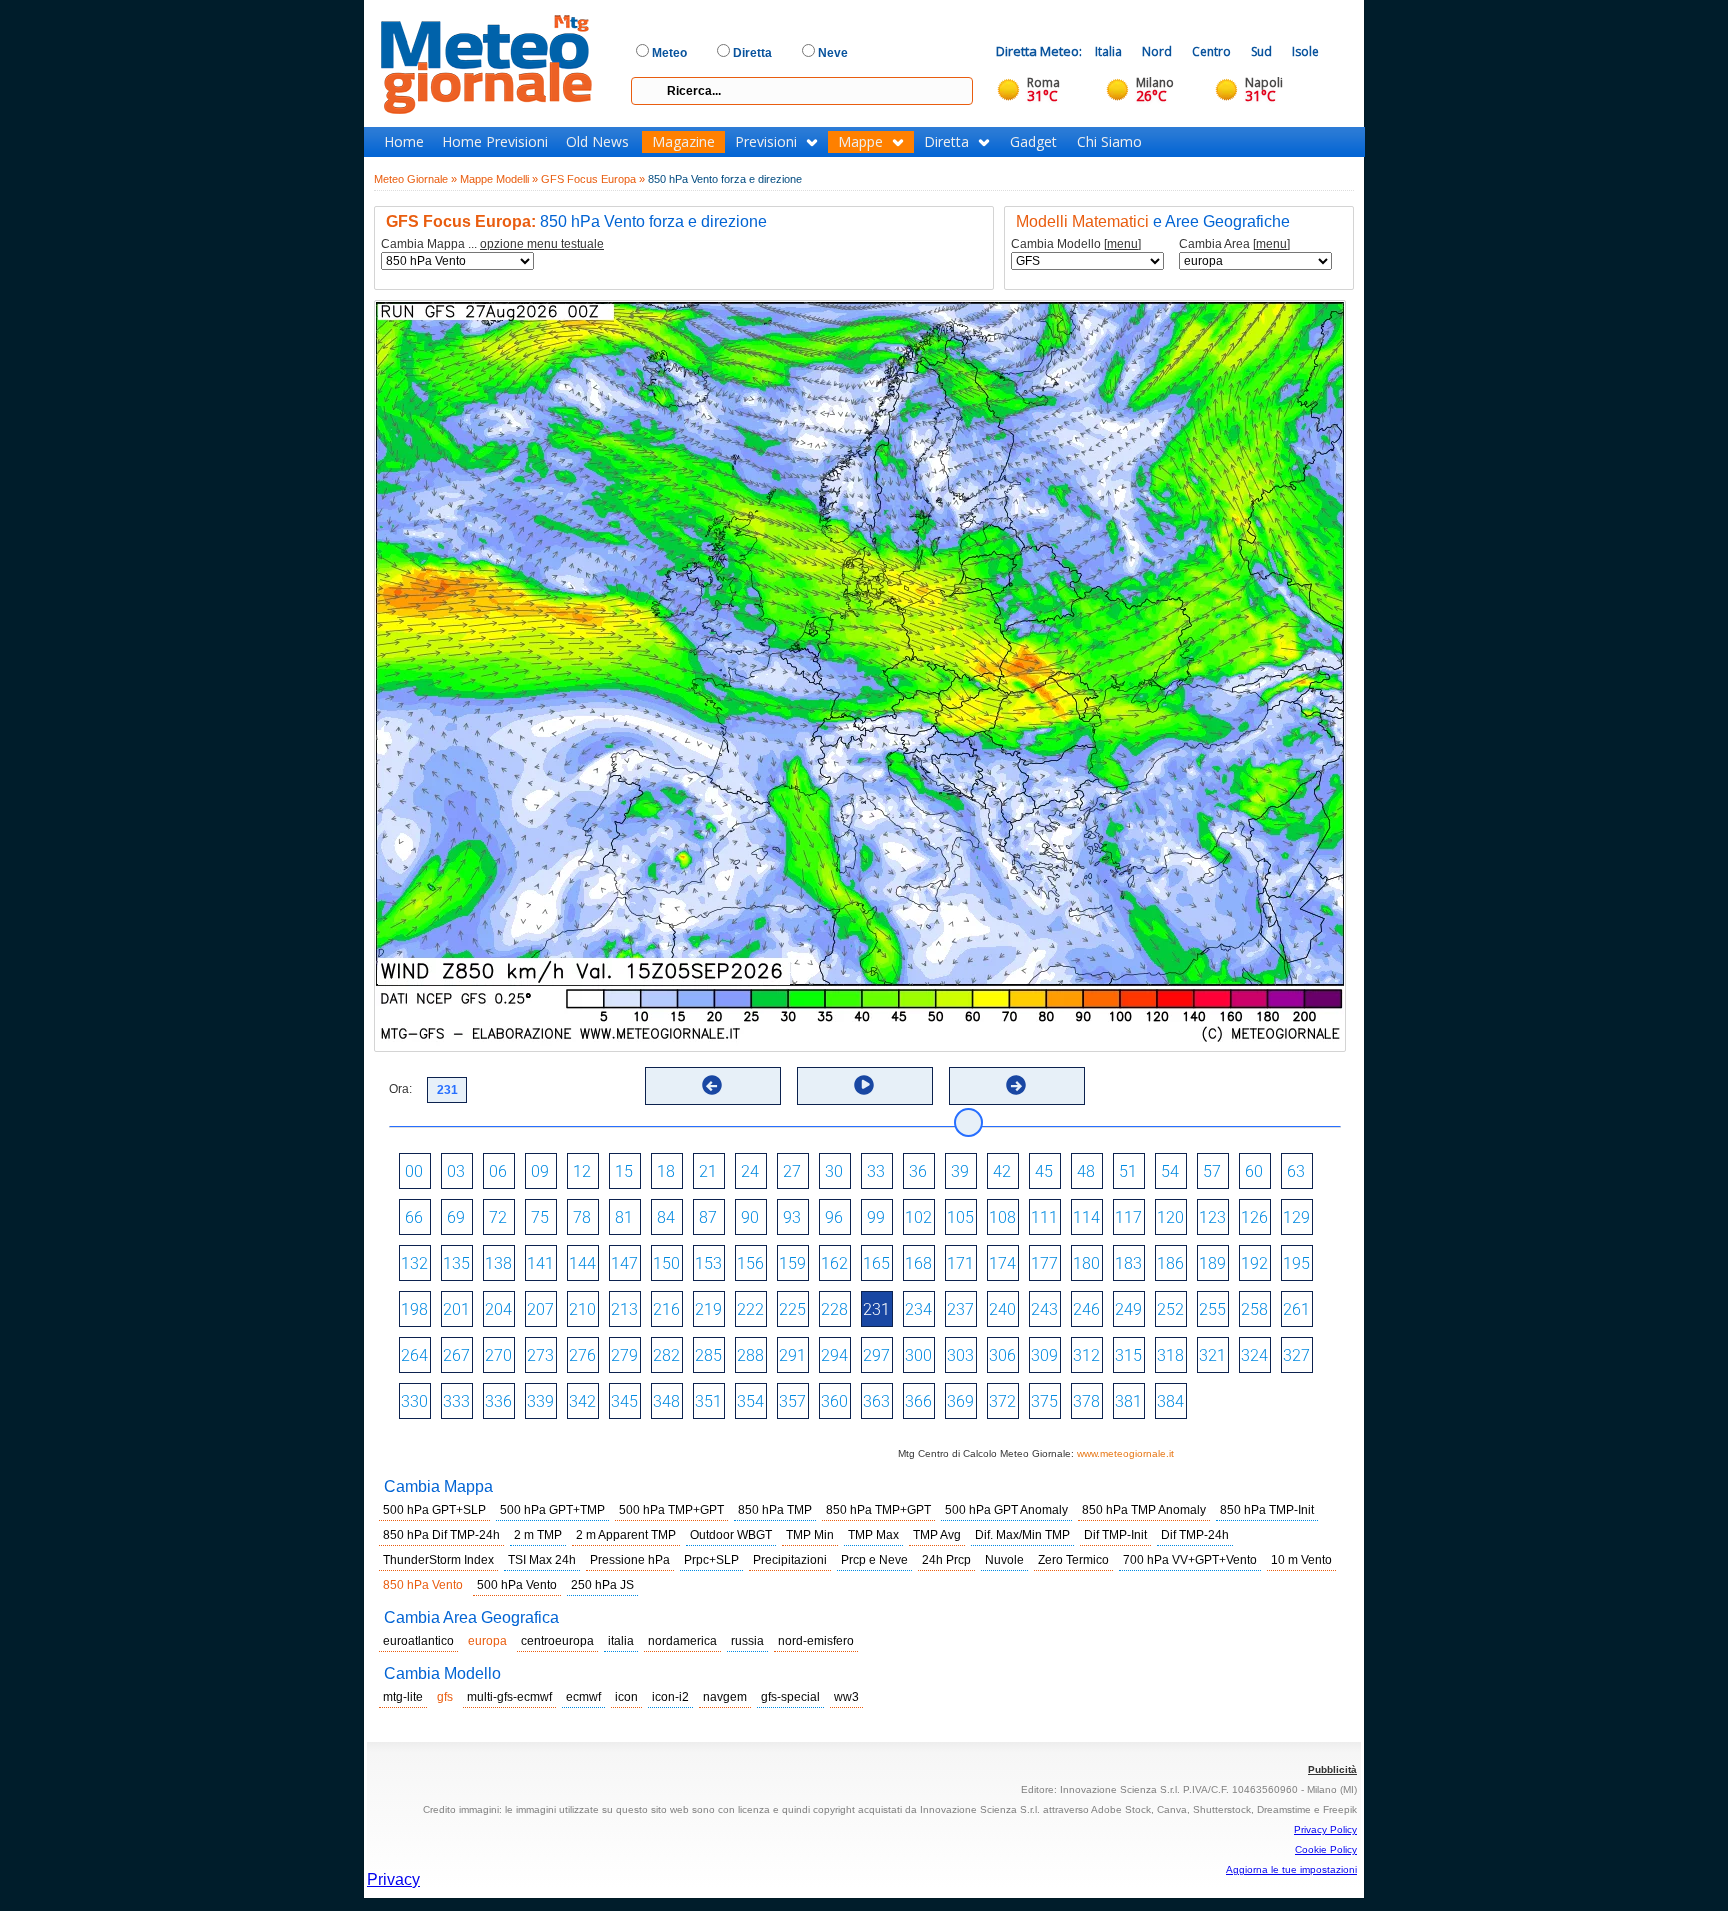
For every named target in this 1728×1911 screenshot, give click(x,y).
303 (960, 1355)
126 (1254, 1217)
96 (834, 1217)
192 (1254, 1263)
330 (414, 1401)
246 (1086, 1309)
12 (582, 1171)
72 (498, 1217)
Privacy (393, 1879)
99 (876, 1217)
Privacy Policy (1325, 1829)
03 (456, 1171)
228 (834, 1309)
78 (582, 1217)
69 (456, 1217)
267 (456, 1355)
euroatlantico (418, 1641)
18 (666, 1171)
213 (624, 1309)
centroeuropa (557, 1641)
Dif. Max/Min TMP (1022, 1535)
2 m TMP (538, 1535)
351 (708, 1401)
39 (960, 1171)
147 (624, 1263)
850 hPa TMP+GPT (878, 1510)
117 (1128, 1217)
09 (540, 1171)
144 (582, 1263)
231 (876, 1309)
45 (1044, 1171)
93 (792, 1217)
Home (404, 142)
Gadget (1033, 142)
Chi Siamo (1109, 142)
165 (876, 1263)
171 (960, 1263)
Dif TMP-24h (1195, 1535)
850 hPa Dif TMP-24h (441, 1535)
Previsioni (766, 142)
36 (918, 1171)
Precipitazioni (790, 1560)
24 (750, 1171)
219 (708, 1309)
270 (498, 1355)
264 (414, 1355)
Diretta (946, 142)
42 (1002, 1171)
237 (960, 1309)
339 (540, 1401)
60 (1254, 1171)
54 (1170, 1171)
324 (1254, 1355)
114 (1086, 1217)
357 (792, 1401)
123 (1212, 1217)
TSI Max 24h (542, 1560)
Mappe (860, 142)
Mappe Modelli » (499, 179)
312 (1086, 1355)
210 (582, 1309)
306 (1002, 1355)
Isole (1305, 51)
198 (414, 1309)
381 (1128, 1401)
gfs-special (790, 1697)
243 (1044, 1309)
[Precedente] (712, 1085)
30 (834, 1171)
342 (582, 1401)
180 (1086, 1263)
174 (1002, 1263)
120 (1170, 1217)
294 (834, 1355)
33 (876, 1171)
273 (540, 1355)
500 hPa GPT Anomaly (1006, 1510)
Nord (1157, 51)
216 (666, 1309)
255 (1212, 1309)
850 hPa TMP (775, 1510)
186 (1170, 1263)
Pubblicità (1332, 1769)
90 (750, 1217)
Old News (597, 142)
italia (621, 1641)
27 (792, 1171)
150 (666, 1263)
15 (624, 1171)
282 (666, 1355)
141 (540, 1263)
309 (1044, 1355)
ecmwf (583, 1697)
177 (1044, 1263)
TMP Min (810, 1535)
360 (834, 1401)
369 (960, 1401)
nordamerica (682, 1641)
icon (626, 1697)
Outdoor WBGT (731, 1535)
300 (918, 1355)
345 (624, 1401)
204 (498, 1309)
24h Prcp (946, 1560)
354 (750, 1401)
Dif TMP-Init (1115, 1535)
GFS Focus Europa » (593, 179)
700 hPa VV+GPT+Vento (1190, 1560)
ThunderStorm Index (438, 1560)
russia (747, 1641)
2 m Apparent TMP (626, 1535)
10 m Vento (1301, 1560)
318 (1170, 1355)
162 (834, 1263)
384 (1170, 1401)
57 (1212, 1171)
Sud (1261, 51)
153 (708, 1263)
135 (456, 1263)
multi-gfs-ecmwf (509, 1697)
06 (498, 1171)
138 (498, 1263)
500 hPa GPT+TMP (552, 1510)
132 (414, 1263)
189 (1212, 1263)
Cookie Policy (1326, 1849)
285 (708, 1355)
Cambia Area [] (1234, 244)
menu (1122, 244)
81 (624, 1217)
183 (1128, 1263)
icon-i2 (670, 1697)
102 (918, 1217)
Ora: (400, 1089)
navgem (725, 1697)
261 (1296, 1309)
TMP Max (873, 1535)
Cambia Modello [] (1076, 244)
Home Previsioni (495, 142)
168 (918, 1263)
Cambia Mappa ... (492, 244)
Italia (1108, 51)
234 (918, 1309)
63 (1296, 1171)
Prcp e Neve (874, 1560)
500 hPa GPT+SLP (434, 1510)
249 (1128, 1309)
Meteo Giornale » (415, 179)
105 (960, 1217)
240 (1002, 1309)
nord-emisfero (816, 1641)
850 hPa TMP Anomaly (1144, 1510)
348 (666, 1401)
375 (1044, 1401)
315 (1128, 1355)
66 (414, 1217)
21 (708, 1171)
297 (876, 1355)
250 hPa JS (602, 1585)
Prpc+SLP (711, 1560)
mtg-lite (403, 1697)
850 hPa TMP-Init (1267, 1510)
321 (1212, 1355)
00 (414, 1171)
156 (750, 1263)
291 (792, 1355)
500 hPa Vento (517, 1585)
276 (582, 1355)
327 (1296, 1355)
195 (1296, 1263)
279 (624, 1355)
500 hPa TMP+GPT (671, 1510)
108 (1002, 1217)
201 (456, 1309)
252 (1170, 1309)
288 (750, 1355)
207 (540, 1309)
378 (1086, 1401)
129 (1296, 1217)
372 (1002, 1401)
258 (1254, 1309)
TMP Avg (937, 1535)
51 (1128, 1171)
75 (540, 1217)
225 (792, 1309)
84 (666, 1217)
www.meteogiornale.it (1125, 1453)
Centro (1211, 51)
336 (498, 1401)
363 (876, 1401)
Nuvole (1004, 1560)
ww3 (846, 1697)
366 (918, 1401)
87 (708, 1217)
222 (750, 1309)
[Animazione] (864, 1085)
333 (456, 1401)
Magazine (683, 142)
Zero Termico (1073, 1560)
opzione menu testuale (542, 244)
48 (1086, 1171)
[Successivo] (1016, 1085)
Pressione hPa (630, 1560)
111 (1044, 1217)
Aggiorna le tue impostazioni (1291, 1869)
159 (792, 1263)
